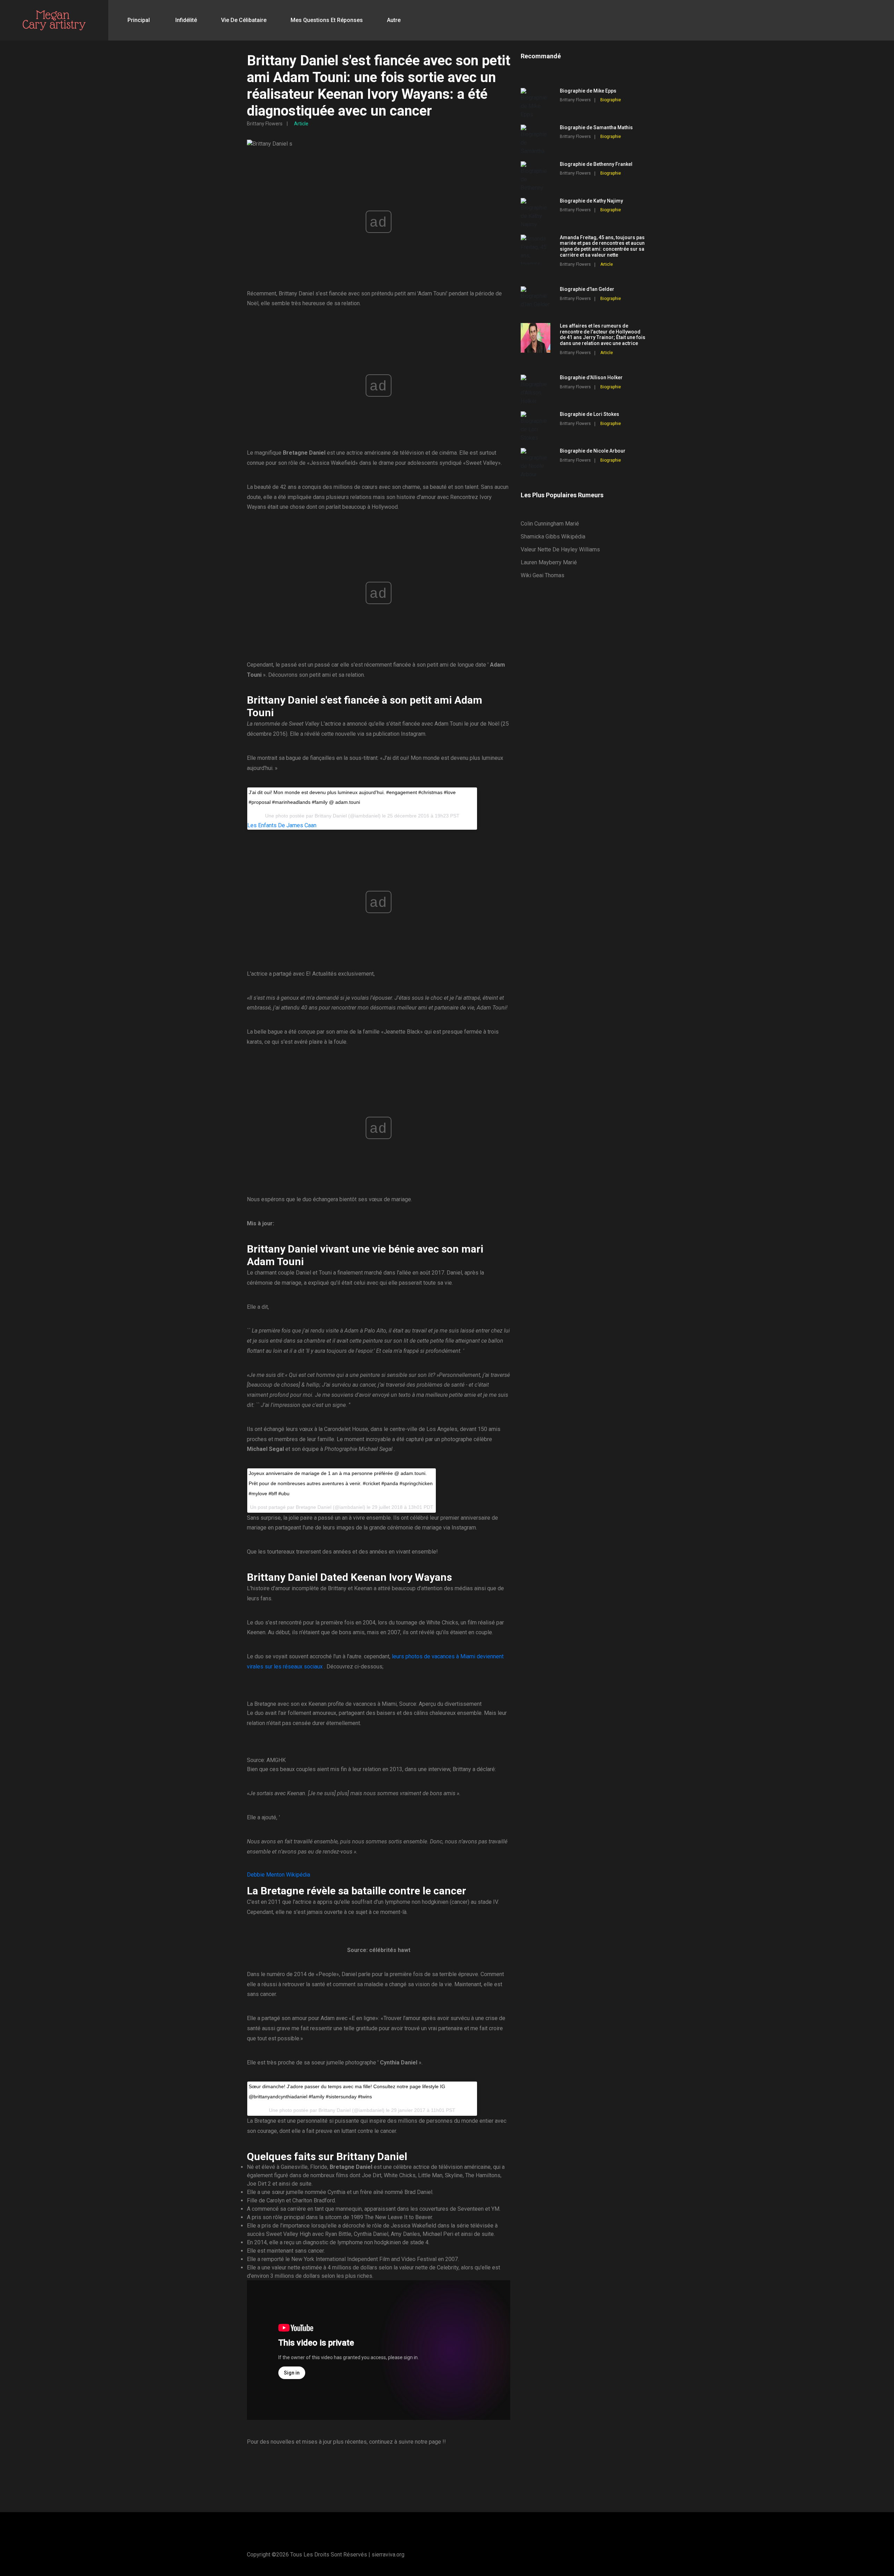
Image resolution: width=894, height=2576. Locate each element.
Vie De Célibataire (244, 20)
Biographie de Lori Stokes (589, 414)
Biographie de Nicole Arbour (593, 451)
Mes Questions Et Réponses (327, 20)
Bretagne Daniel (314, 1507)
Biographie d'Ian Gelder (587, 289)
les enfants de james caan (282, 825)
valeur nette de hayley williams (560, 549)
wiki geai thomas (543, 575)
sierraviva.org (388, 2555)
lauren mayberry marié (549, 562)
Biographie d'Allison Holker (591, 377)
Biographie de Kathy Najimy (591, 201)
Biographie (611, 100)
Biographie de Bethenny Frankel (596, 164)
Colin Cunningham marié (550, 524)
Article (301, 124)
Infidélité (186, 20)
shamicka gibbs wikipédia (553, 537)
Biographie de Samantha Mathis (596, 127)
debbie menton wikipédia (279, 1875)
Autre (394, 20)
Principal (139, 20)
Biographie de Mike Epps (588, 91)
